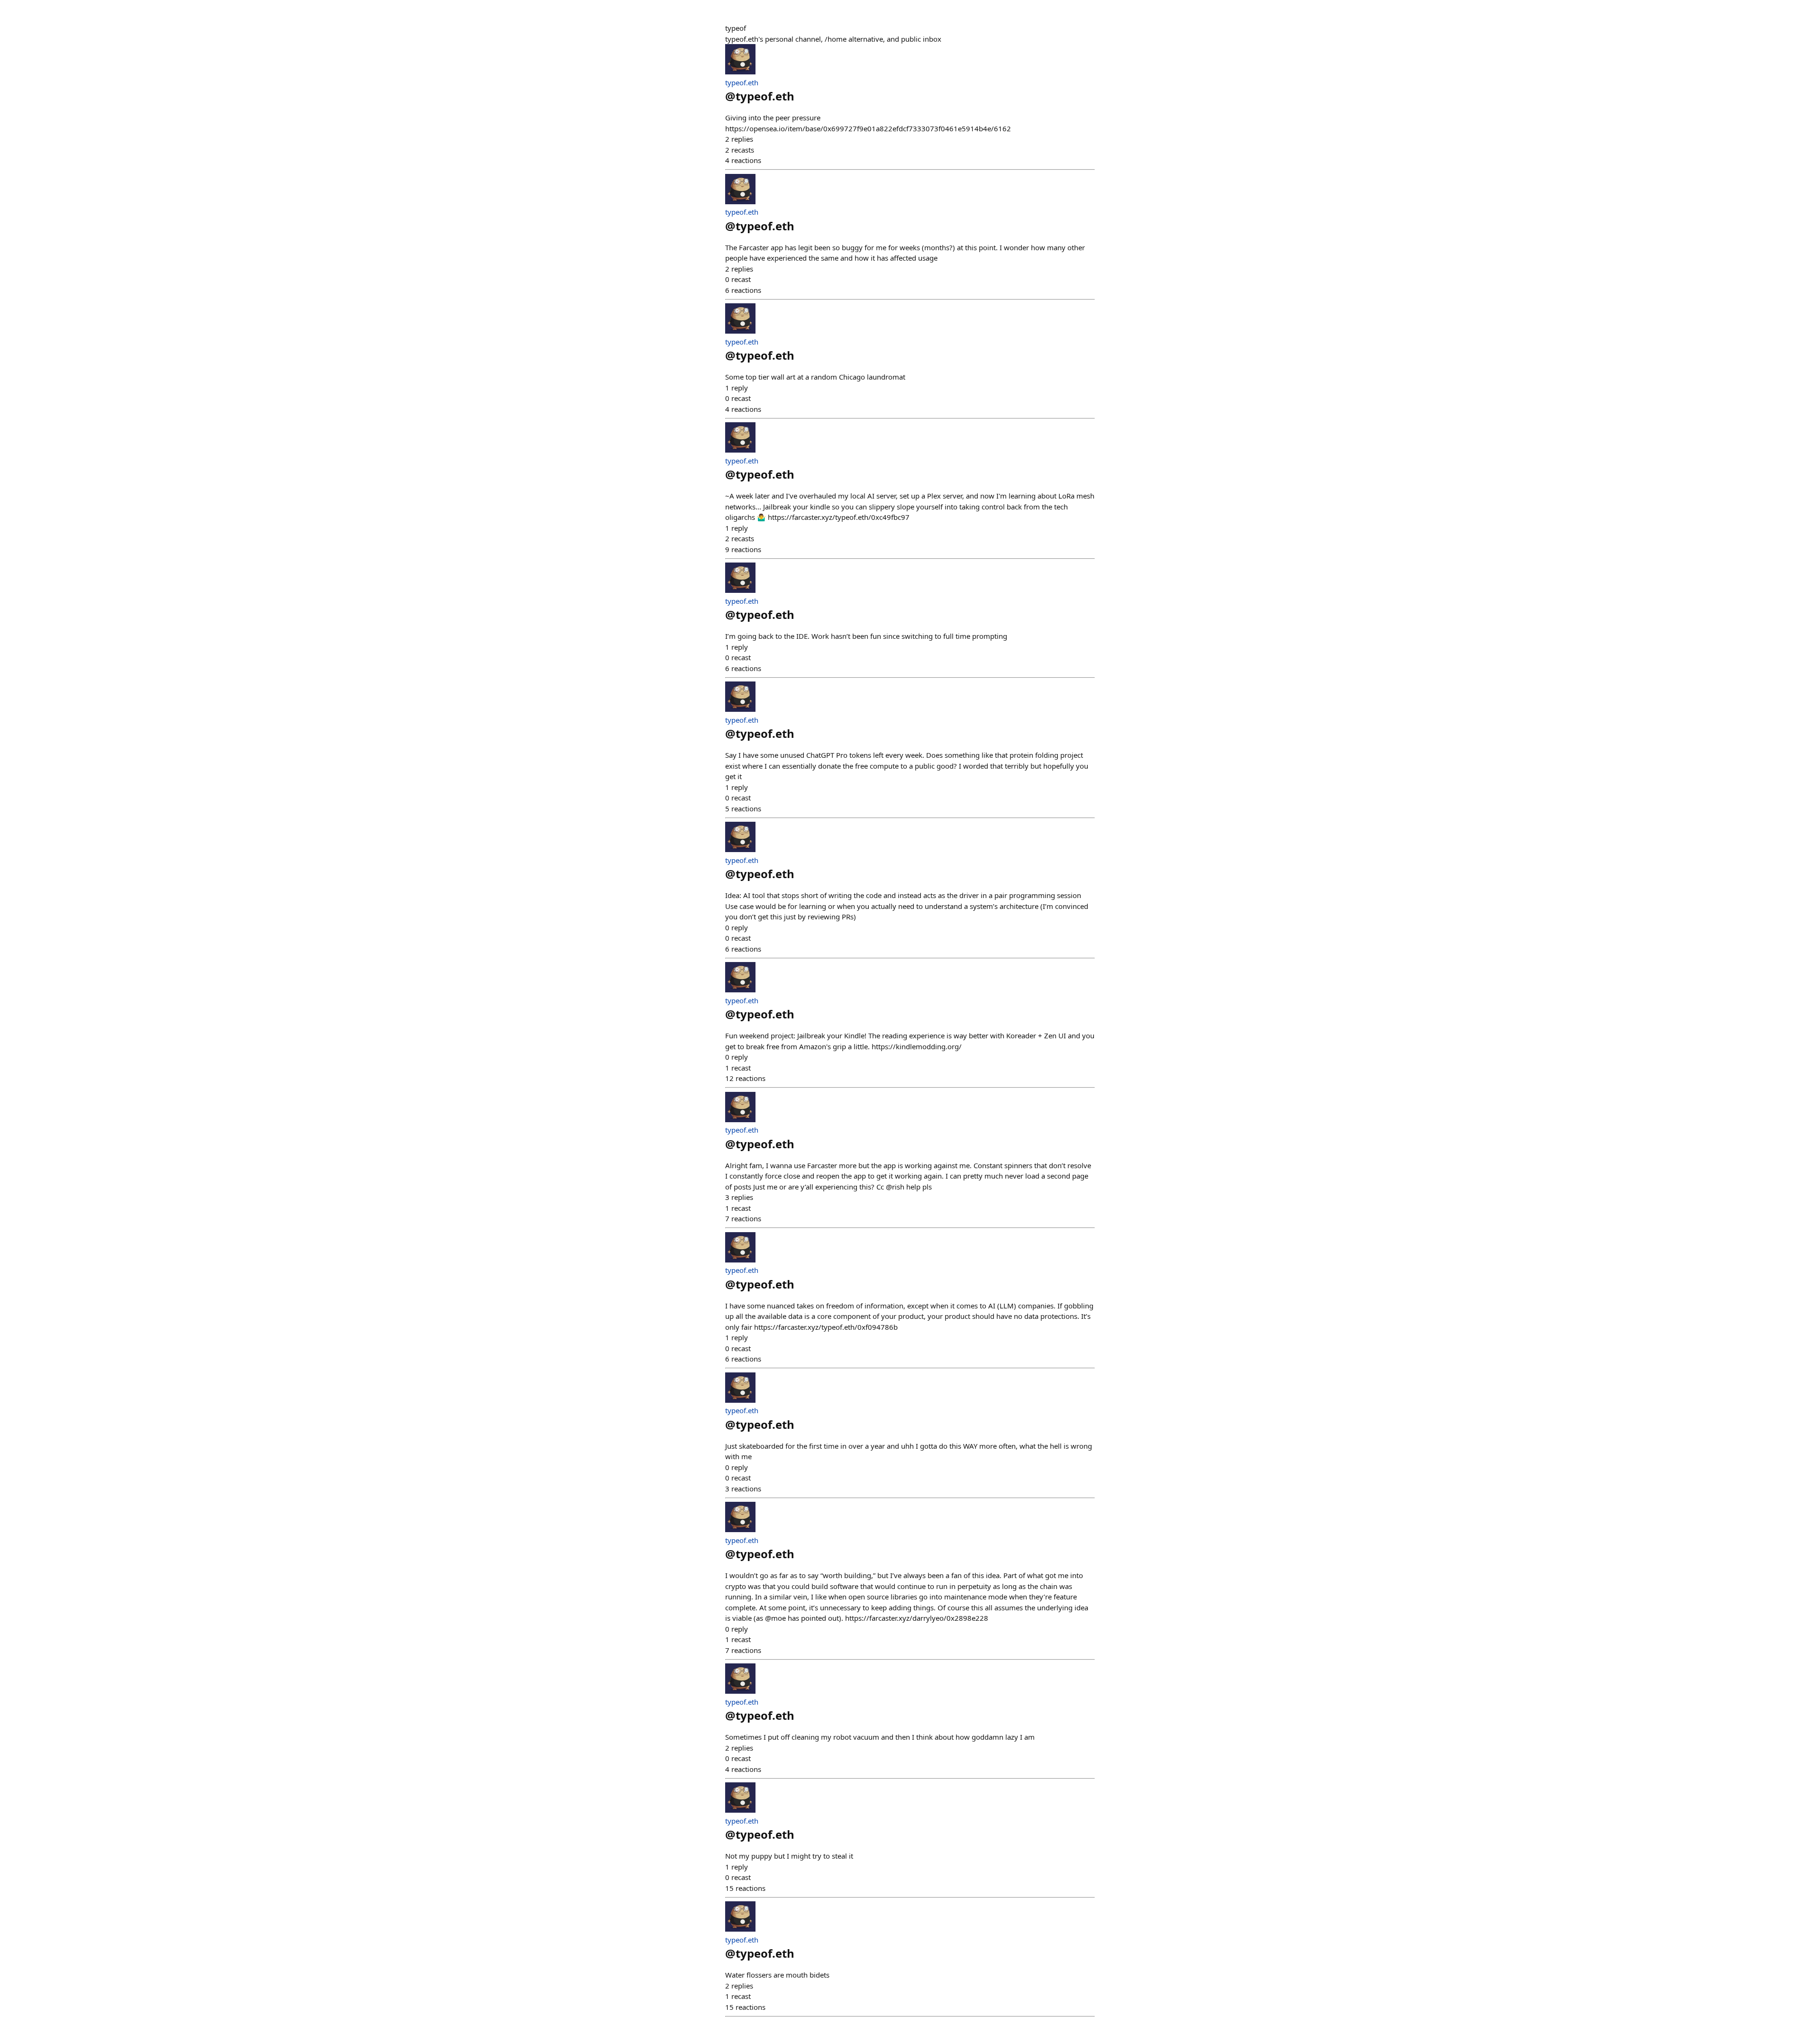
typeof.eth (742, 82)
